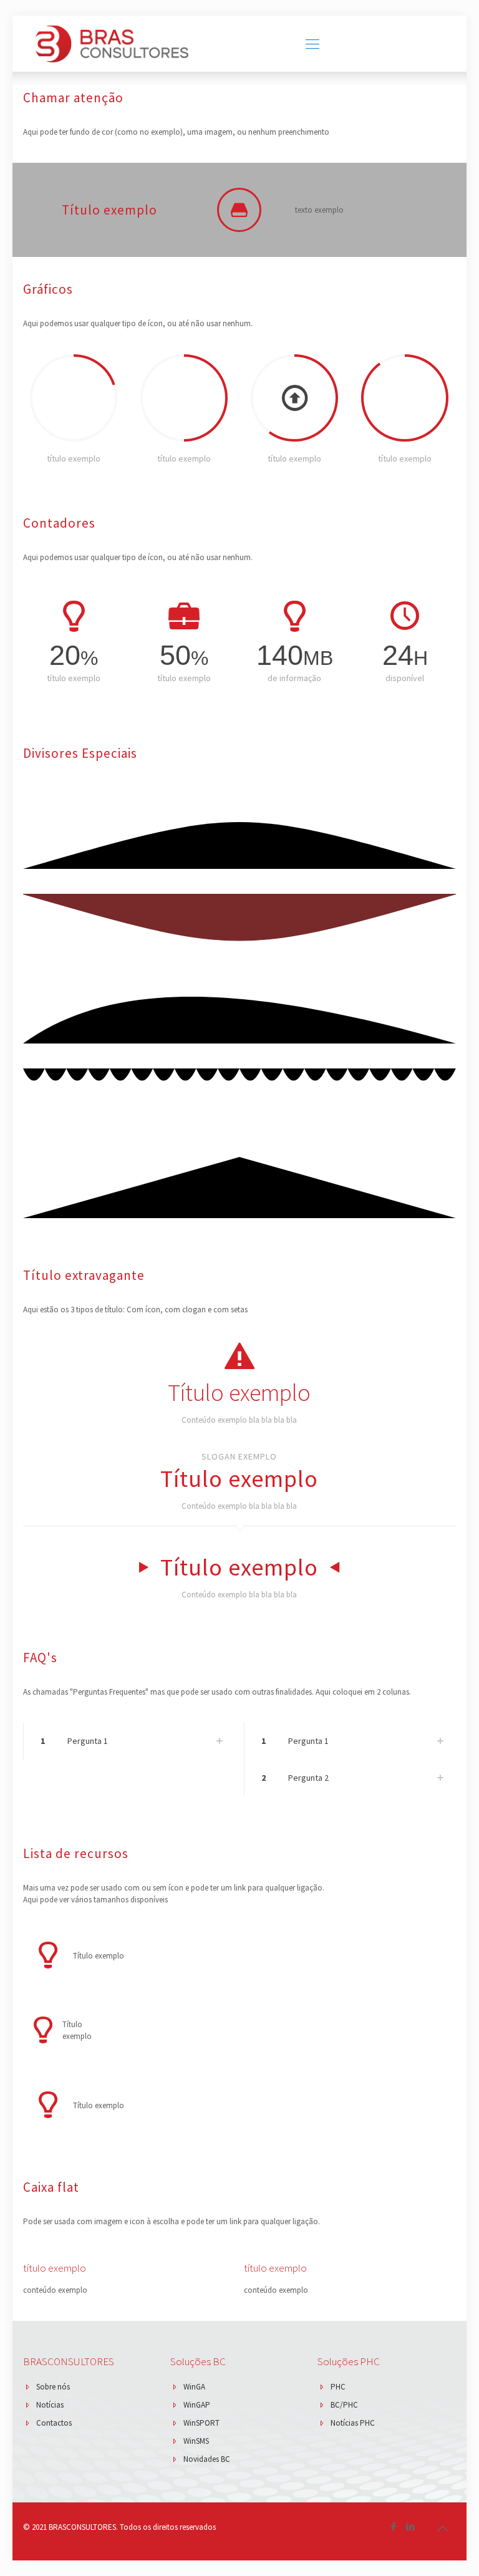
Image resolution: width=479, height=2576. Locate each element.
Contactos (54, 2423)
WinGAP (197, 2405)
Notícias (50, 2405)
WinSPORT (201, 2423)
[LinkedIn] (411, 2526)
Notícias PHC (353, 2423)
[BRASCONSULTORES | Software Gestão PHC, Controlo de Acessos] (112, 44)
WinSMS (196, 2441)
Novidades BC (207, 2459)
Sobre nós (53, 2387)
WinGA (194, 2387)
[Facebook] (394, 2526)
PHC (338, 2387)
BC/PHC (344, 2405)
